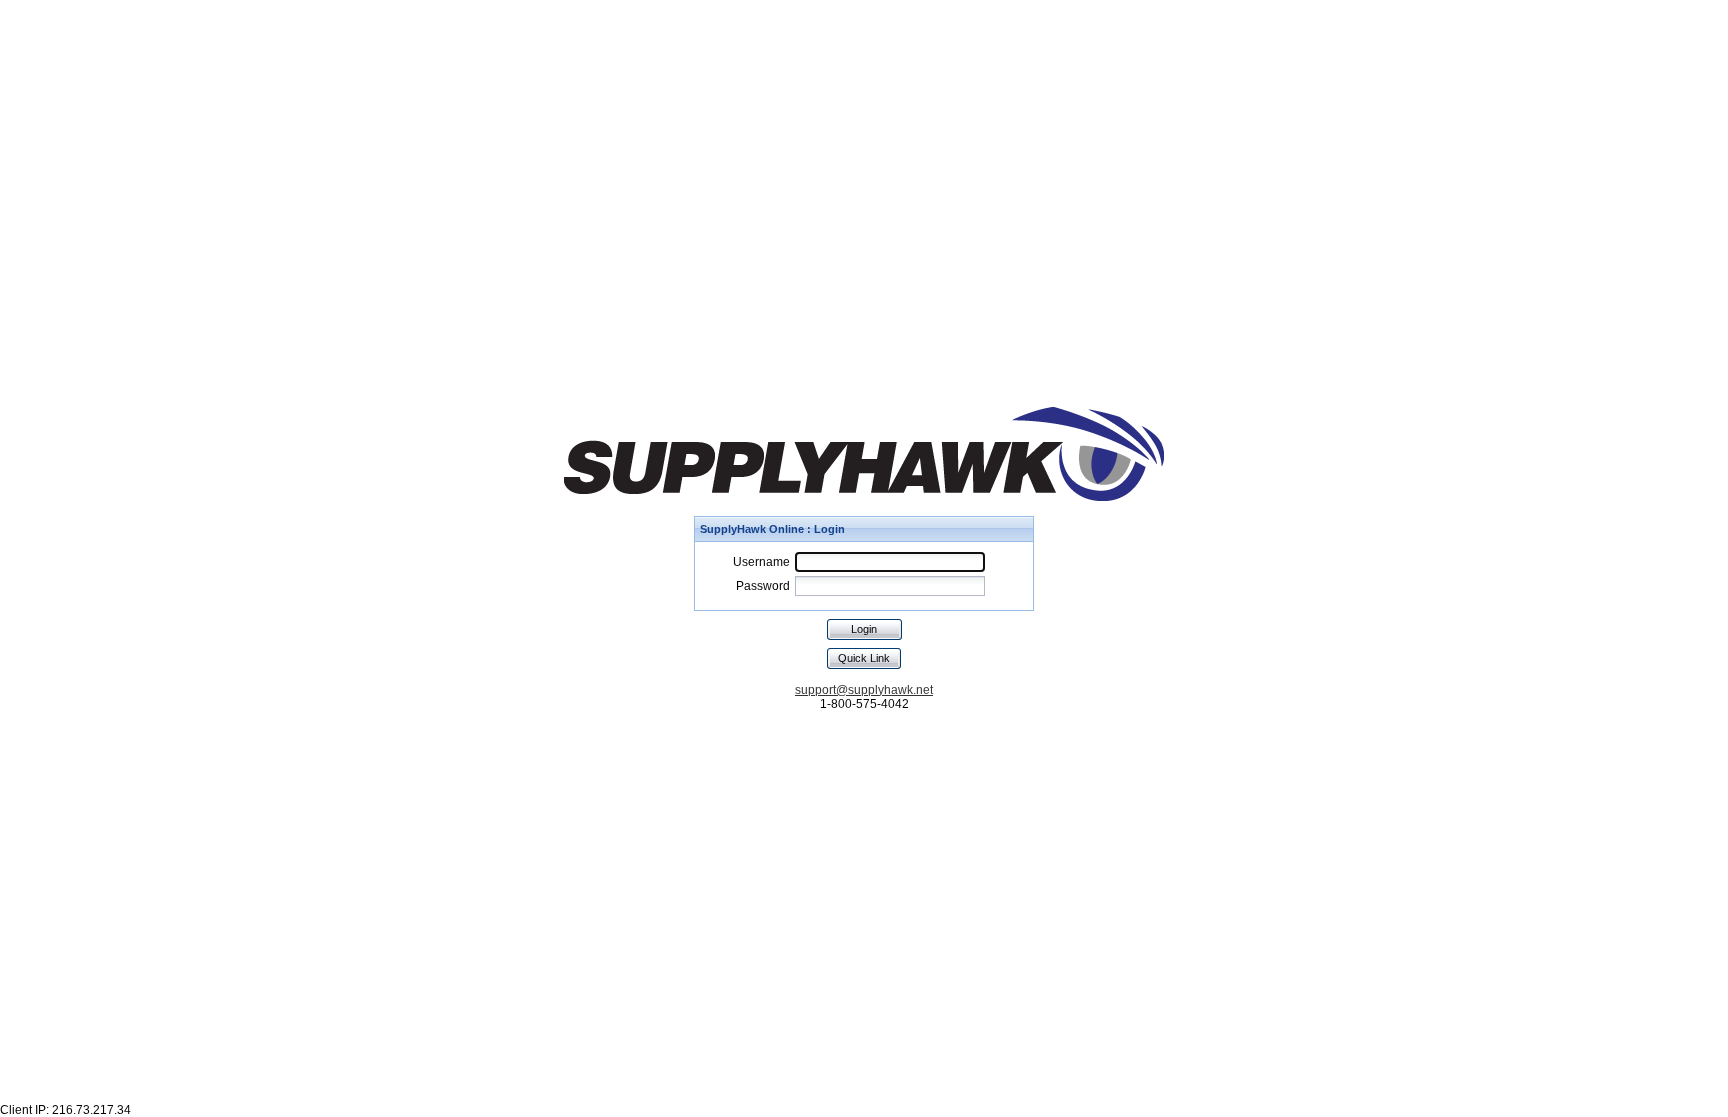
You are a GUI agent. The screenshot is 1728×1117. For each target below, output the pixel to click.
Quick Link (864, 658)
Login (864, 629)
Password (763, 586)
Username (761, 562)
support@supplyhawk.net (864, 690)
